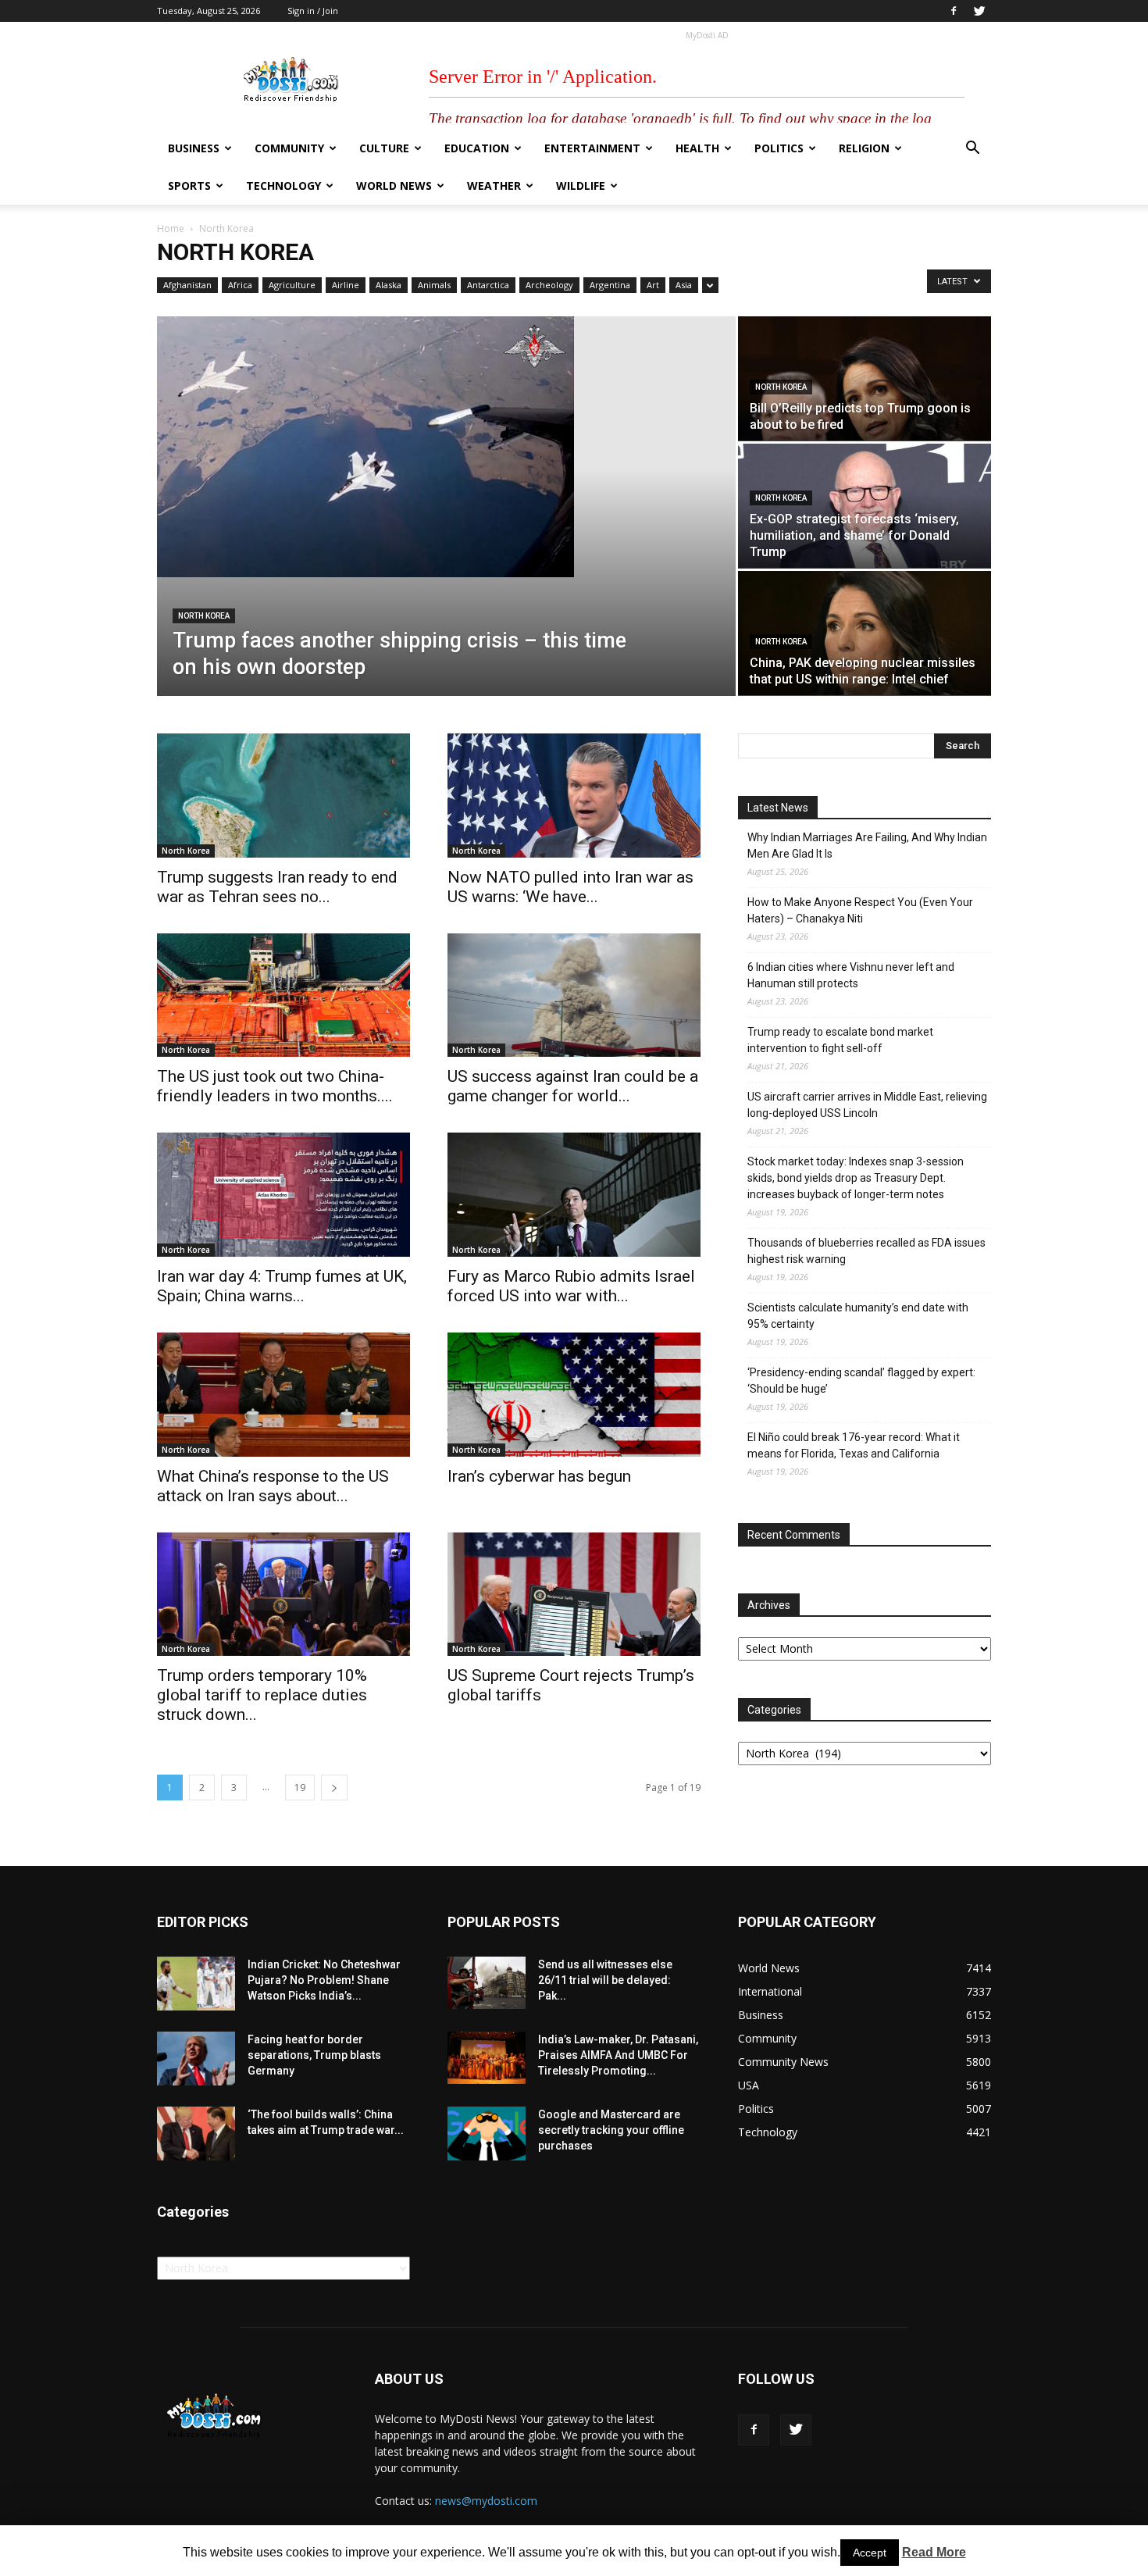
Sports (189, 186)
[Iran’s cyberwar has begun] (574, 1395)
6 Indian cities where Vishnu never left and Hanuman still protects (851, 975)
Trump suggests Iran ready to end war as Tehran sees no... (277, 887)
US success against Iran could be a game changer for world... (573, 1086)
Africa (240, 285)
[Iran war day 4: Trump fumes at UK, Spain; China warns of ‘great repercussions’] (283, 1195)
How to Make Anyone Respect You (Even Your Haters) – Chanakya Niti (860, 910)
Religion (864, 148)
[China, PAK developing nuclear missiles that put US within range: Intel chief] (865, 633)
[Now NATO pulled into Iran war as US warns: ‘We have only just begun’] (574, 796)
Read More (934, 2552)
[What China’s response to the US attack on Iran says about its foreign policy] (283, 1395)
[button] (972, 150)
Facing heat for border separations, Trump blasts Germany (314, 2055)
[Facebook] (954, 11)
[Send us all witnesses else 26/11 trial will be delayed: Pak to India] (487, 1982)
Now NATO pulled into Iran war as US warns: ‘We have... (570, 887)
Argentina (610, 285)
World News (394, 186)
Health (697, 148)
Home (171, 228)
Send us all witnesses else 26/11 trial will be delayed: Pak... (605, 1980)
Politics (779, 148)
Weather (494, 186)
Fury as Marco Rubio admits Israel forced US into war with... (571, 1286)
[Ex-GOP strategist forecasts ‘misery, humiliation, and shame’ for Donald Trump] (865, 506)
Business (194, 148)
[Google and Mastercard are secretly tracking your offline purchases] (487, 2134)
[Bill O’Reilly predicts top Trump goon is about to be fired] (865, 378)
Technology (283, 186)
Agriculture (292, 285)
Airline (346, 285)
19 (300, 1788)
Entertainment (592, 148)
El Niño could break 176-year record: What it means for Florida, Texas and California (854, 1445)
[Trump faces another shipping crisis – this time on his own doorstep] (446, 447)
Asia (684, 285)
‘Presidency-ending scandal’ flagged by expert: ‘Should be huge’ (861, 1381)
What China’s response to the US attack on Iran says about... (273, 1486)
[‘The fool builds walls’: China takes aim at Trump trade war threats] (196, 2134)
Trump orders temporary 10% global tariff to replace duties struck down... (262, 1695)
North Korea (204, 616)
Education (477, 148)
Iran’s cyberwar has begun (539, 1476)
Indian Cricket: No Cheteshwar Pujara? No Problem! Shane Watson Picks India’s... (324, 1980)
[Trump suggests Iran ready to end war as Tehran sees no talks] (283, 796)
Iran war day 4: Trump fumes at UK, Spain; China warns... (282, 1286)
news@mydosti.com (486, 2501)
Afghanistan (187, 285)
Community (289, 148)
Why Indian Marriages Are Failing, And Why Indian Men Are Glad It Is (867, 846)
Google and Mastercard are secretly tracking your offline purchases (611, 2130)
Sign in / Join (313, 11)
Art (653, 285)
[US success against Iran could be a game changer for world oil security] (574, 995)
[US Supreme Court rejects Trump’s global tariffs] (574, 1595)
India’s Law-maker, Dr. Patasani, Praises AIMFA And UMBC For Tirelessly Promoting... (618, 2055)
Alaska (389, 285)
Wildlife (581, 186)
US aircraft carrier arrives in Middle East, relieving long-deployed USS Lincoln (867, 1105)
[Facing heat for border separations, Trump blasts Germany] (196, 2059)
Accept (870, 2553)
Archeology (549, 285)
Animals (434, 285)
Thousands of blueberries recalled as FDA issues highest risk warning (866, 1251)
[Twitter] (979, 11)
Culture (384, 148)
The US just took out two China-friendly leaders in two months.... (275, 1086)
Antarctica (488, 285)
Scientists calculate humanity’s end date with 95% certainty (858, 1316)
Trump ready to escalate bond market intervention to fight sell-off (840, 1040)
